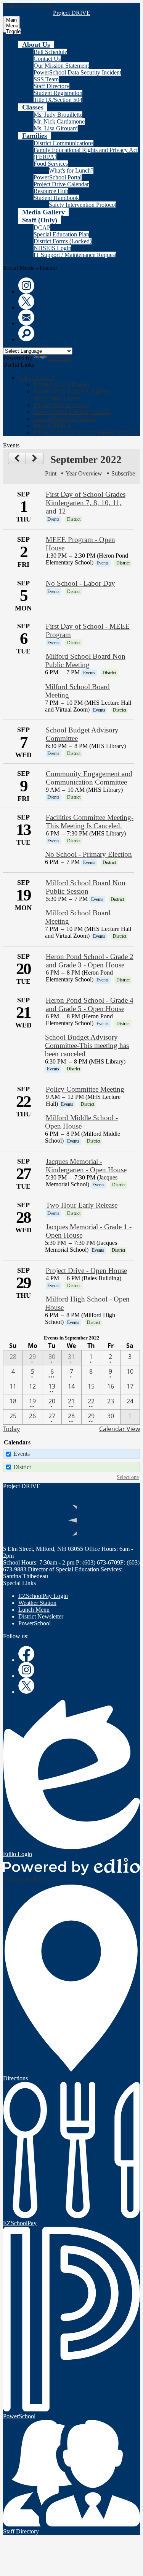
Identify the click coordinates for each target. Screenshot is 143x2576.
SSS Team (46, 79)
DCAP (42, 227)
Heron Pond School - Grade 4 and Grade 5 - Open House (90, 1004)
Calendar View (120, 1429)
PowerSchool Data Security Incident (77, 72)
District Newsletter (41, 1616)
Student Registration (58, 93)
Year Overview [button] (84, 473)
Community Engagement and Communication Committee (89, 778)
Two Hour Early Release (82, 1205)
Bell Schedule (50, 52)
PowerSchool (35, 1623)
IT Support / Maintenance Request (75, 255)
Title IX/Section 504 (58, 100)
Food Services (51, 164)
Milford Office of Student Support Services (85, 432)
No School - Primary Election (88, 854)
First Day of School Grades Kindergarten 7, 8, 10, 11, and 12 (86, 503)
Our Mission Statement (61, 66)
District (22, 1467)
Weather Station (37, 1603)
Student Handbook (56, 198)
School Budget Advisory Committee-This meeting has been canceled (87, 1045)
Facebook (26, 1654)
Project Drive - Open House (86, 1271)
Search (26, 333)
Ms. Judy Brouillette (58, 115)
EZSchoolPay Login (43, 1596)
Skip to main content (28, 6)
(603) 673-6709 (101, 1562)
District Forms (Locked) (63, 241)
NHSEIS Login (52, 248)
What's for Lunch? (71, 170)
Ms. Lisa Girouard (56, 128)
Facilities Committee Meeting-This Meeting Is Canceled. (90, 822)
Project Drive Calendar (61, 184)
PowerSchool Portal (58, 177)
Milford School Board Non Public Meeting (85, 660)
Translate (60, 358)
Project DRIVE (52, 426)
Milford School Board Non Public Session (86, 887)
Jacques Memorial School (64, 419)
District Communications (63, 143)
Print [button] (51, 473)
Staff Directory (51, 86)
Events (22, 1454)
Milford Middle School (61, 405)
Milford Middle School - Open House (81, 1122)
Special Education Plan (61, 234)
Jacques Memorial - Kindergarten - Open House (86, 1166)
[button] (36, 44)
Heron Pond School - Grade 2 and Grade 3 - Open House (90, 961)
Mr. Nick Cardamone (59, 121)
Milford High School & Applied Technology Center (72, 395)
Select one (128, 1477)
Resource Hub (51, 191)
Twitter (26, 301)
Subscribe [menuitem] (123, 473)
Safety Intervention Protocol (83, 205)
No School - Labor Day (80, 583)
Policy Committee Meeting (85, 1089)
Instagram (26, 285)
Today (11, 1429)
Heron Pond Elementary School (72, 412)
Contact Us (47, 59)
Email (26, 317)
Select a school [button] (36, 378)
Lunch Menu (34, 1610)
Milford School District (61, 384)
